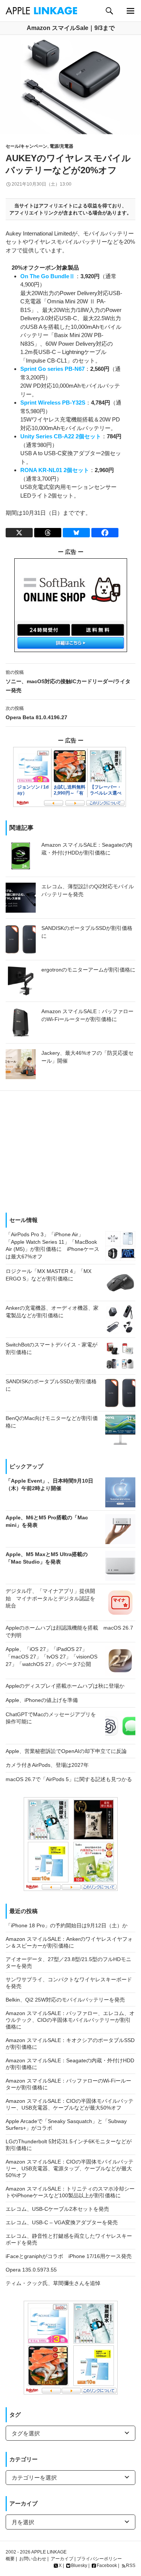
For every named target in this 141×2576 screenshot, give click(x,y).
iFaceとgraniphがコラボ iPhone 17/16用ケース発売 (69, 2256)
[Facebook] (105, 533)
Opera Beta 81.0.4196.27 (36, 713)
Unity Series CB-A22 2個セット (61, 436)
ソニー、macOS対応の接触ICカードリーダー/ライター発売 (68, 681)
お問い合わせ (33, 2559)
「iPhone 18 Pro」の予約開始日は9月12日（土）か (67, 1925)
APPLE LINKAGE (49, 2552)
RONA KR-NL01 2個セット (55, 470)
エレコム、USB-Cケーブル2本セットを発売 (57, 2209)
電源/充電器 (61, 146)
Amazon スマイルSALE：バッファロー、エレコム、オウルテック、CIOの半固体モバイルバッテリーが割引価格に (70, 2020)
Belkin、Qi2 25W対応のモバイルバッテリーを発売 (65, 2000)
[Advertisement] (70, 1149)
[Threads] (48, 533)
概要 (10, 2559)
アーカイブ (62, 2559)
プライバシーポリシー (99, 2559)
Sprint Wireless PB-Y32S (53, 403)
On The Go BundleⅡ (48, 276)
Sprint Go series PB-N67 (52, 369)
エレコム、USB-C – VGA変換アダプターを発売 (62, 2222)
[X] (19, 533)
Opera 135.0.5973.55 (31, 2270)
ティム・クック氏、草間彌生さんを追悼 (53, 2283)
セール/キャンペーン (27, 146)
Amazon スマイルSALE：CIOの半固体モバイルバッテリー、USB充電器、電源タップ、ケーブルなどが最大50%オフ (70, 2168)
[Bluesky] (76, 533)
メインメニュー (130, 11)
